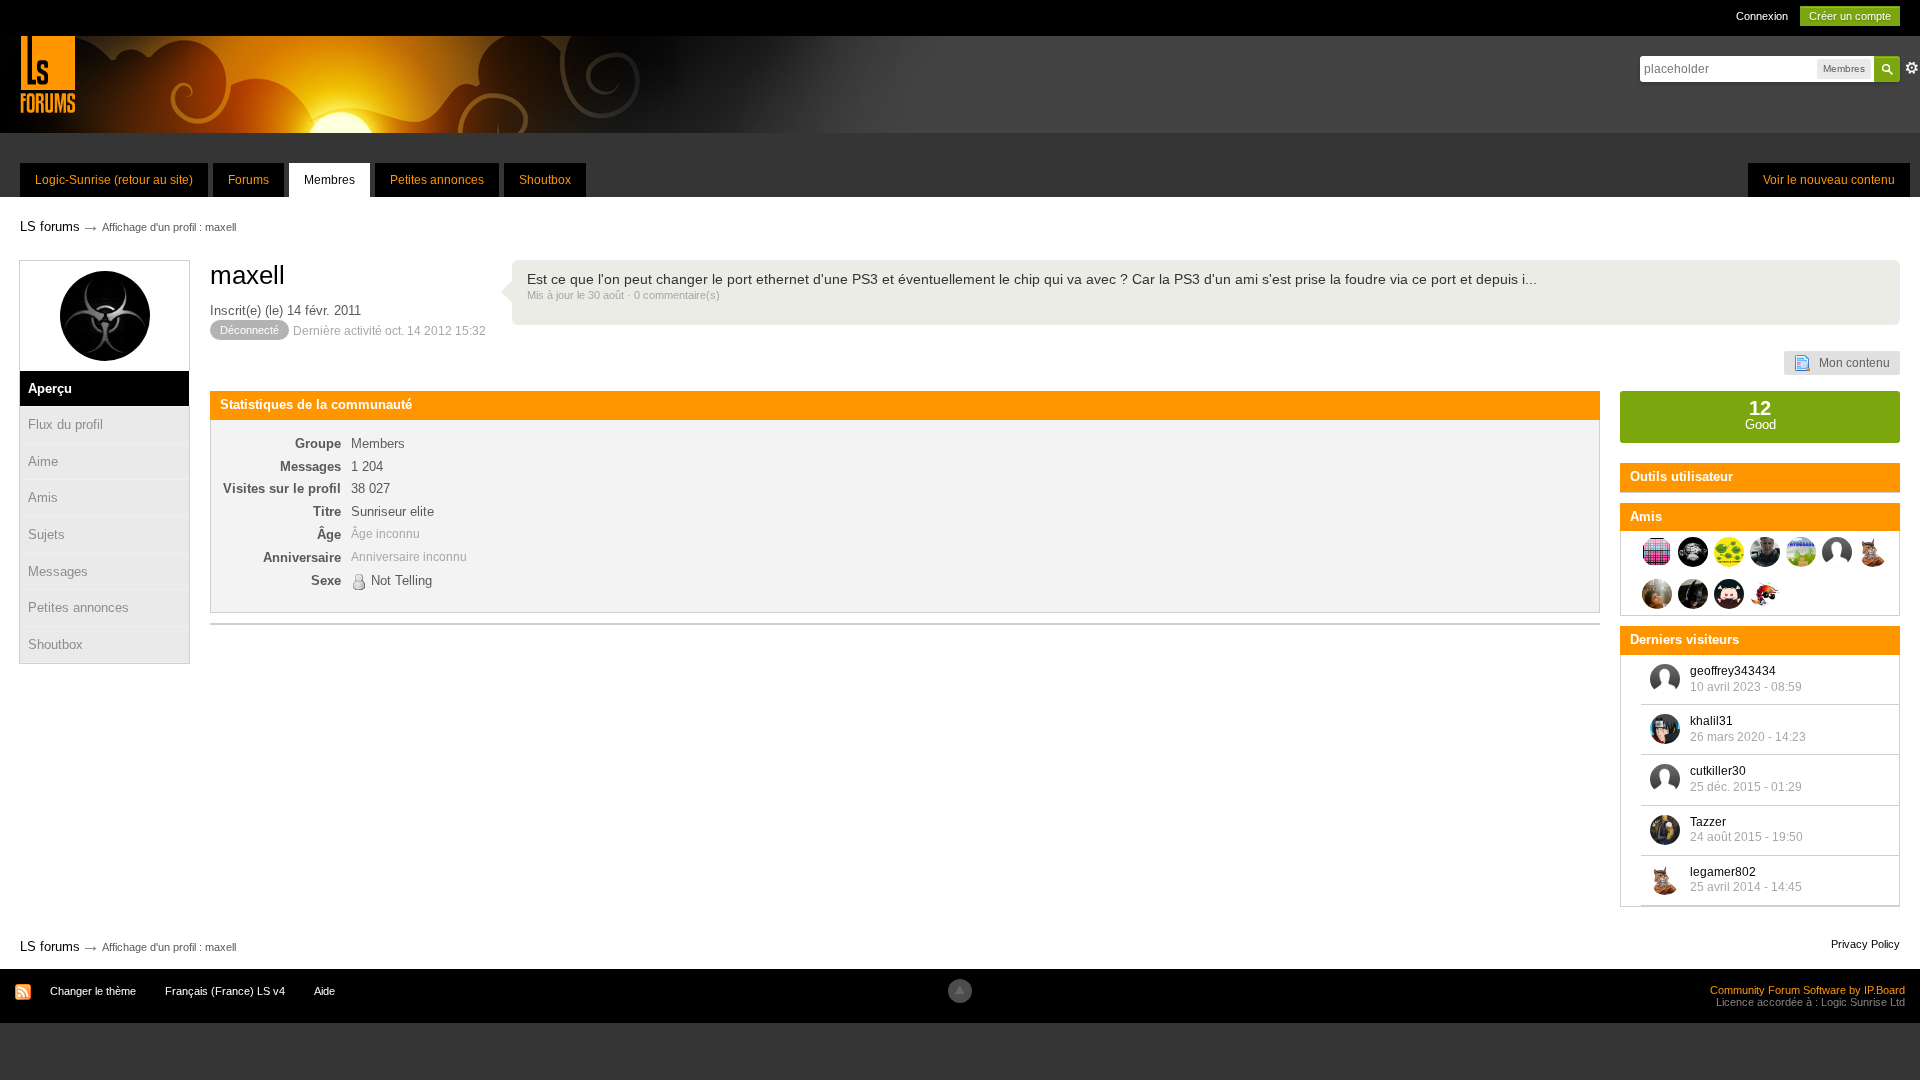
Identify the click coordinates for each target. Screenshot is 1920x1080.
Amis (43, 497)
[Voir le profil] (1665, 679)
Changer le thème (93, 991)
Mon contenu (1850, 363)
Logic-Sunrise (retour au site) (114, 180)
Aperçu (50, 388)
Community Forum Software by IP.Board (1807, 990)
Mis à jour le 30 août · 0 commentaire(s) (623, 295)
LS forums (50, 946)
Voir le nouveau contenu (1829, 180)
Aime (43, 461)
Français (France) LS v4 (225, 991)
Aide (324, 991)
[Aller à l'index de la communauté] (47, 73)
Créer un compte (1850, 16)
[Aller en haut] (960, 991)
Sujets (46, 534)
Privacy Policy (1865, 944)
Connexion (1762, 16)
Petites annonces (437, 180)
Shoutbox (545, 180)
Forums (248, 180)
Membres (329, 180)
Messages (58, 571)
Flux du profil (65, 424)
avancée (1912, 68)
